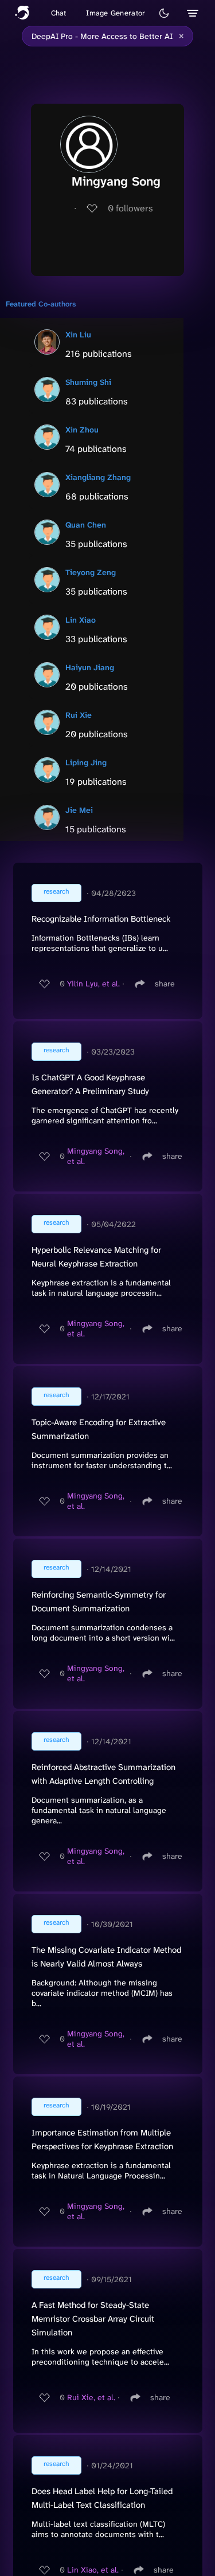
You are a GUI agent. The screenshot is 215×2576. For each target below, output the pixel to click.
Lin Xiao (81, 620)
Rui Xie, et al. (91, 2397)
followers (130, 208)
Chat (59, 13)
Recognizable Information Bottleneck (101, 919)
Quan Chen (86, 525)
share (165, 984)
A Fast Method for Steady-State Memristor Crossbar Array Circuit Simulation (93, 2319)
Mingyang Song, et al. (96, 1156)
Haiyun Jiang (90, 667)
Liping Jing (86, 762)
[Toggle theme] (164, 13)
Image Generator (116, 13)
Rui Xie (79, 715)
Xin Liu (78, 335)
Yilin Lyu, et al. (93, 984)
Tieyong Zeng (91, 572)
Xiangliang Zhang (98, 477)
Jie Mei (79, 810)
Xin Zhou (82, 430)
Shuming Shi (88, 382)
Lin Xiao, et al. (93, 2570)
